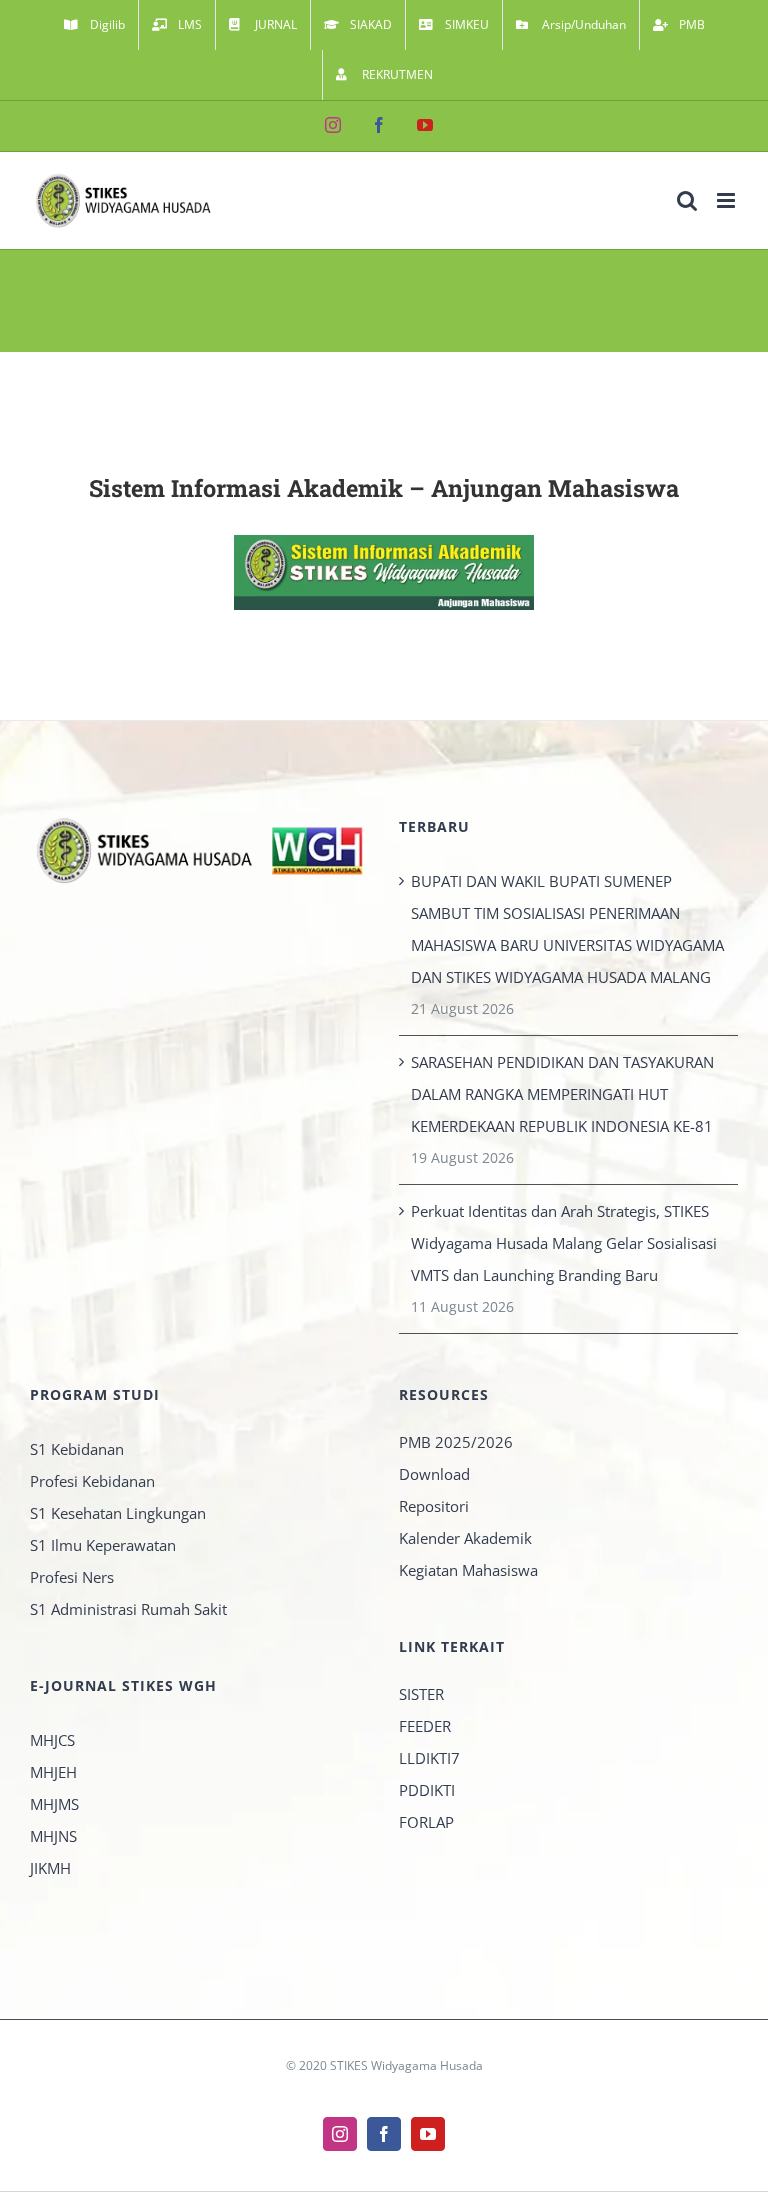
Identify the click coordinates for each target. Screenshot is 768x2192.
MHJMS (54, 1804)
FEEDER (425, 1726)
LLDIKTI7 (429, 1758)
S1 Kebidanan (77, 1449)
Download (434, 1474)
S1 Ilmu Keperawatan (103, 1545)
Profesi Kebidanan (92, 1481)
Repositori (434, 1506)
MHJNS (53, 1836)
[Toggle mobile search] (687, 200)
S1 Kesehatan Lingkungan (118, 1513)
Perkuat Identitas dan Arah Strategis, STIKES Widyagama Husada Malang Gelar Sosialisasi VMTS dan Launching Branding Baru (564, 1243)
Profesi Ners (72, 1577)
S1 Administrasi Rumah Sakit (128, 1609)
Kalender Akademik (465, 1538)
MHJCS (52, 1740)
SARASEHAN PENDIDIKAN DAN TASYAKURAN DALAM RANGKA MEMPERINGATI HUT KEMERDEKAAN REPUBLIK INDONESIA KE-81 (562, 1094)
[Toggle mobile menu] (727, 200)
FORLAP (426, 1822)
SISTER (421, 1694)
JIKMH (50, 1868)
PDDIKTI (427, 1790)
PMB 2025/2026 (456, 1442)
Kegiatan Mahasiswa (468, 1570)
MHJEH (53, 1772)
